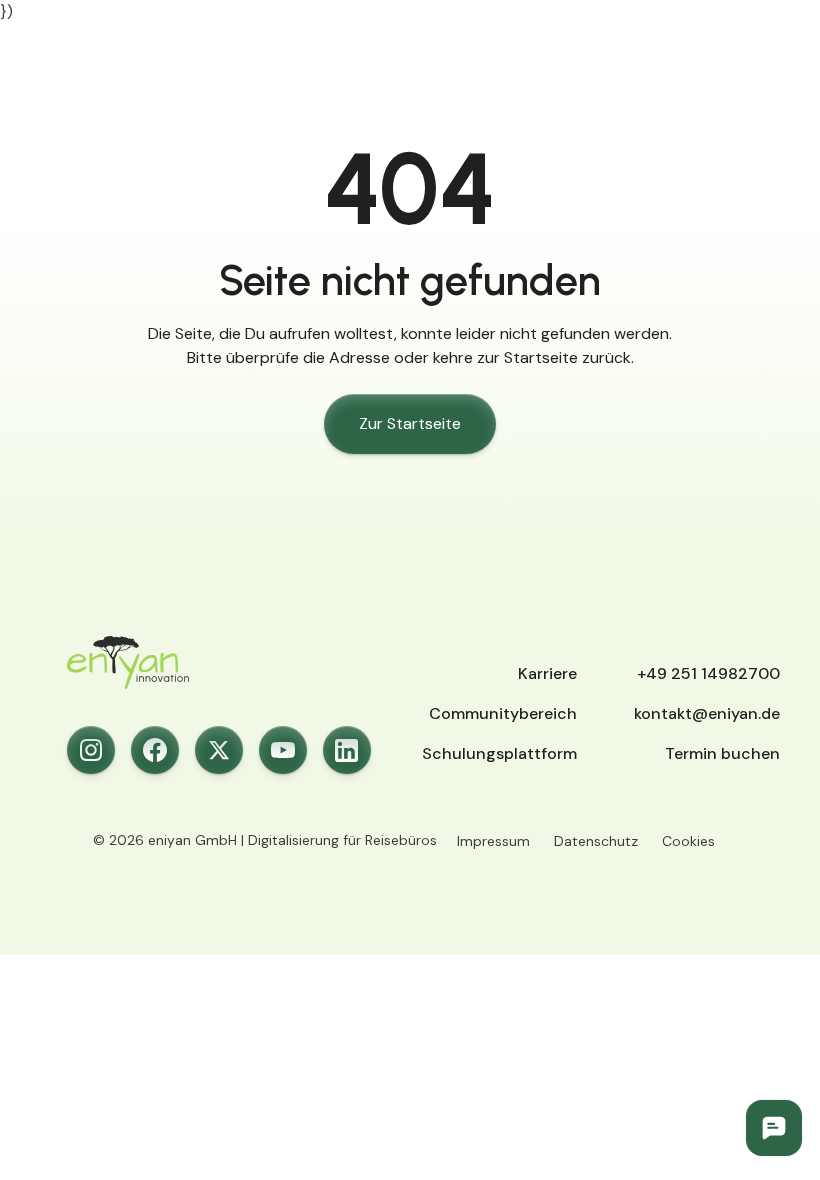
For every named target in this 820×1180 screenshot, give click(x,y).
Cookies (688, 841)
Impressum (493, 841)
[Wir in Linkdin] (347, 750)
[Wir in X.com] (219, 750)
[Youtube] (283, 750)
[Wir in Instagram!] (91, 750)
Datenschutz (596, 841)
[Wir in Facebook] (155, 750)
